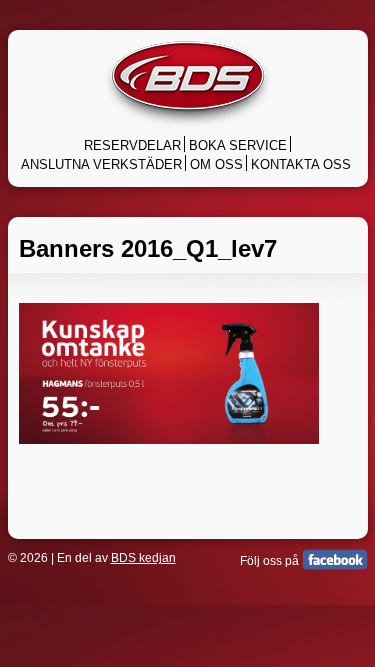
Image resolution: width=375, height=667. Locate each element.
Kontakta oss (301, 164)
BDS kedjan (143, 558)
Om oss (216, 164)
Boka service (238, 145)
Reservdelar (132, 145)
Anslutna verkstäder (101, 164)
